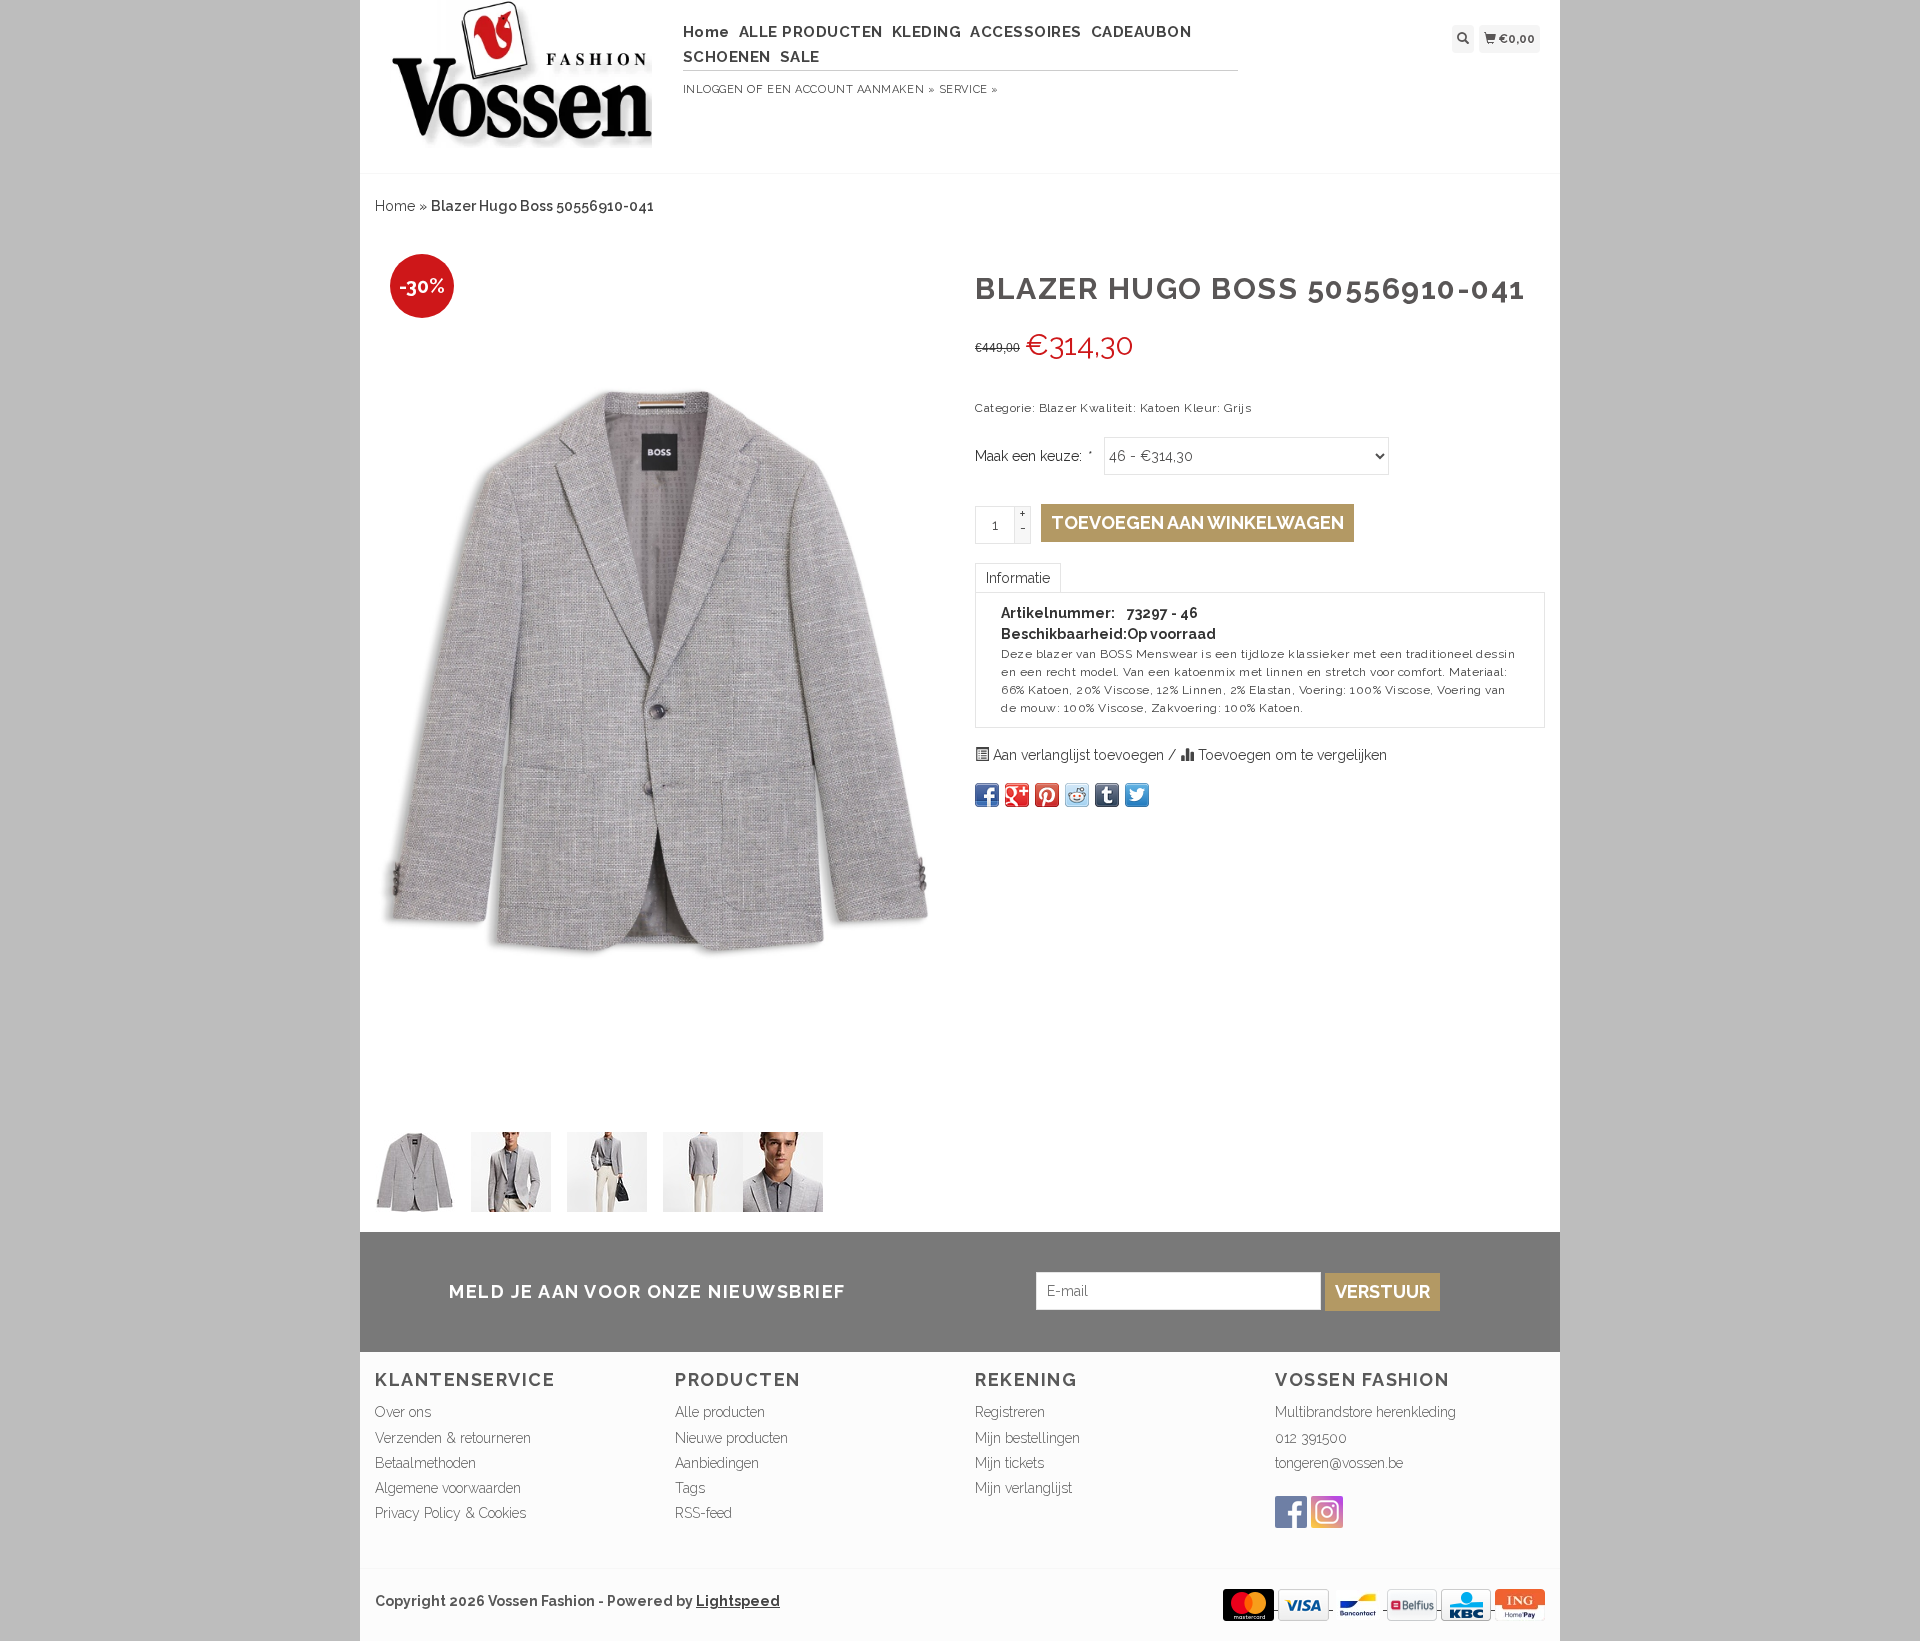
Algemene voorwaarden (448, 1488)
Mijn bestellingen (1027, 1438)
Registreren (1010, 1412)
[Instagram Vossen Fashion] (1327, 1512)
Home (706, 32)
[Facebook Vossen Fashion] (1291, 1512)
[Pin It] (1047, 795)
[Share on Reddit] (1077, 795)
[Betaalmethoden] (1250, 1604)
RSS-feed (703, 1513)
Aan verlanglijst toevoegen (1078, 755)
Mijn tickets (1009, 1463)
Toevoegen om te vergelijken (1290, 755)
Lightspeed (738, 1601)
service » (969, 89)
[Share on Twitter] (1137, 795)
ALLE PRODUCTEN (811, 32)
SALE (800, 57)
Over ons (403, 1412)
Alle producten (720, 1412)
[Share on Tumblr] (1107, 795)
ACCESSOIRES (1026, 32)
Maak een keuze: (1032, 456)
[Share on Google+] (1017, 795)
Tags (690, 1488)
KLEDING (927, 32)
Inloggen (713, 89)
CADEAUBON (1141, 32)
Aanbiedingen (717, 1463)
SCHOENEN (727, 57)
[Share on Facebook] (987, 795)
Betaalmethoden (425, 1463)
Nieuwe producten (731, 1438)
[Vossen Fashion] (521, 84)
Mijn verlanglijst (1023, 1488)
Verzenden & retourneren (453, 1438)
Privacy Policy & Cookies (450, 1513)
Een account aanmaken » (851, 89)
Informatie (1018, 578)
